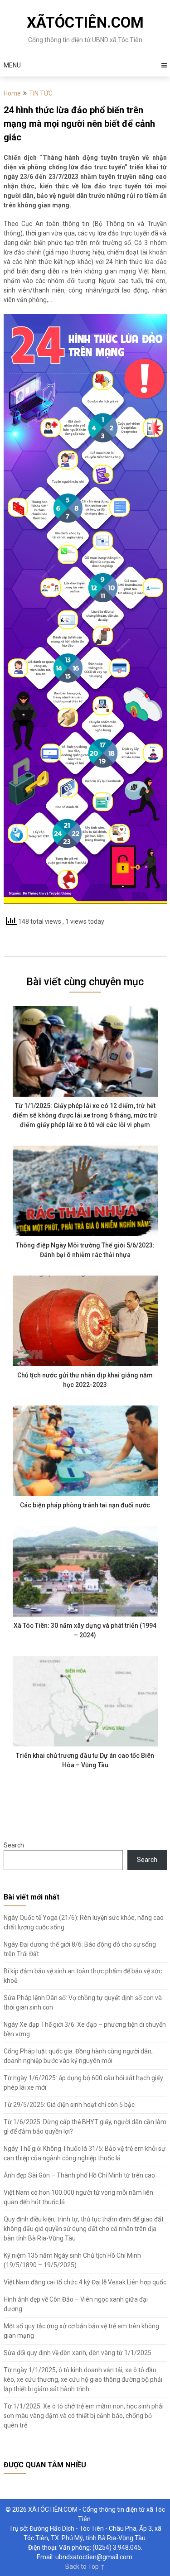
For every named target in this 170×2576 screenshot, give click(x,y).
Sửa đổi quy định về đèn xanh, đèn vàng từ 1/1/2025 (78, 2353)
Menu (12, 65)
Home (12, 93)
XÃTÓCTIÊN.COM (85, 22)
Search (14, 1845)
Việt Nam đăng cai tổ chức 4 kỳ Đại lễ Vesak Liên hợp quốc (85, 2282)
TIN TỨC (41, 93)
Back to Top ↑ (85, 2566)
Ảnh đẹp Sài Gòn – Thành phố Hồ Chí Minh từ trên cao (79, 2175)
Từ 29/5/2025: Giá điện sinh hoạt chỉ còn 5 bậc (69, 2105)
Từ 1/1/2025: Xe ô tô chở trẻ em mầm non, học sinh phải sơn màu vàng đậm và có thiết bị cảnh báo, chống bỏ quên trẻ (84, 2416)
